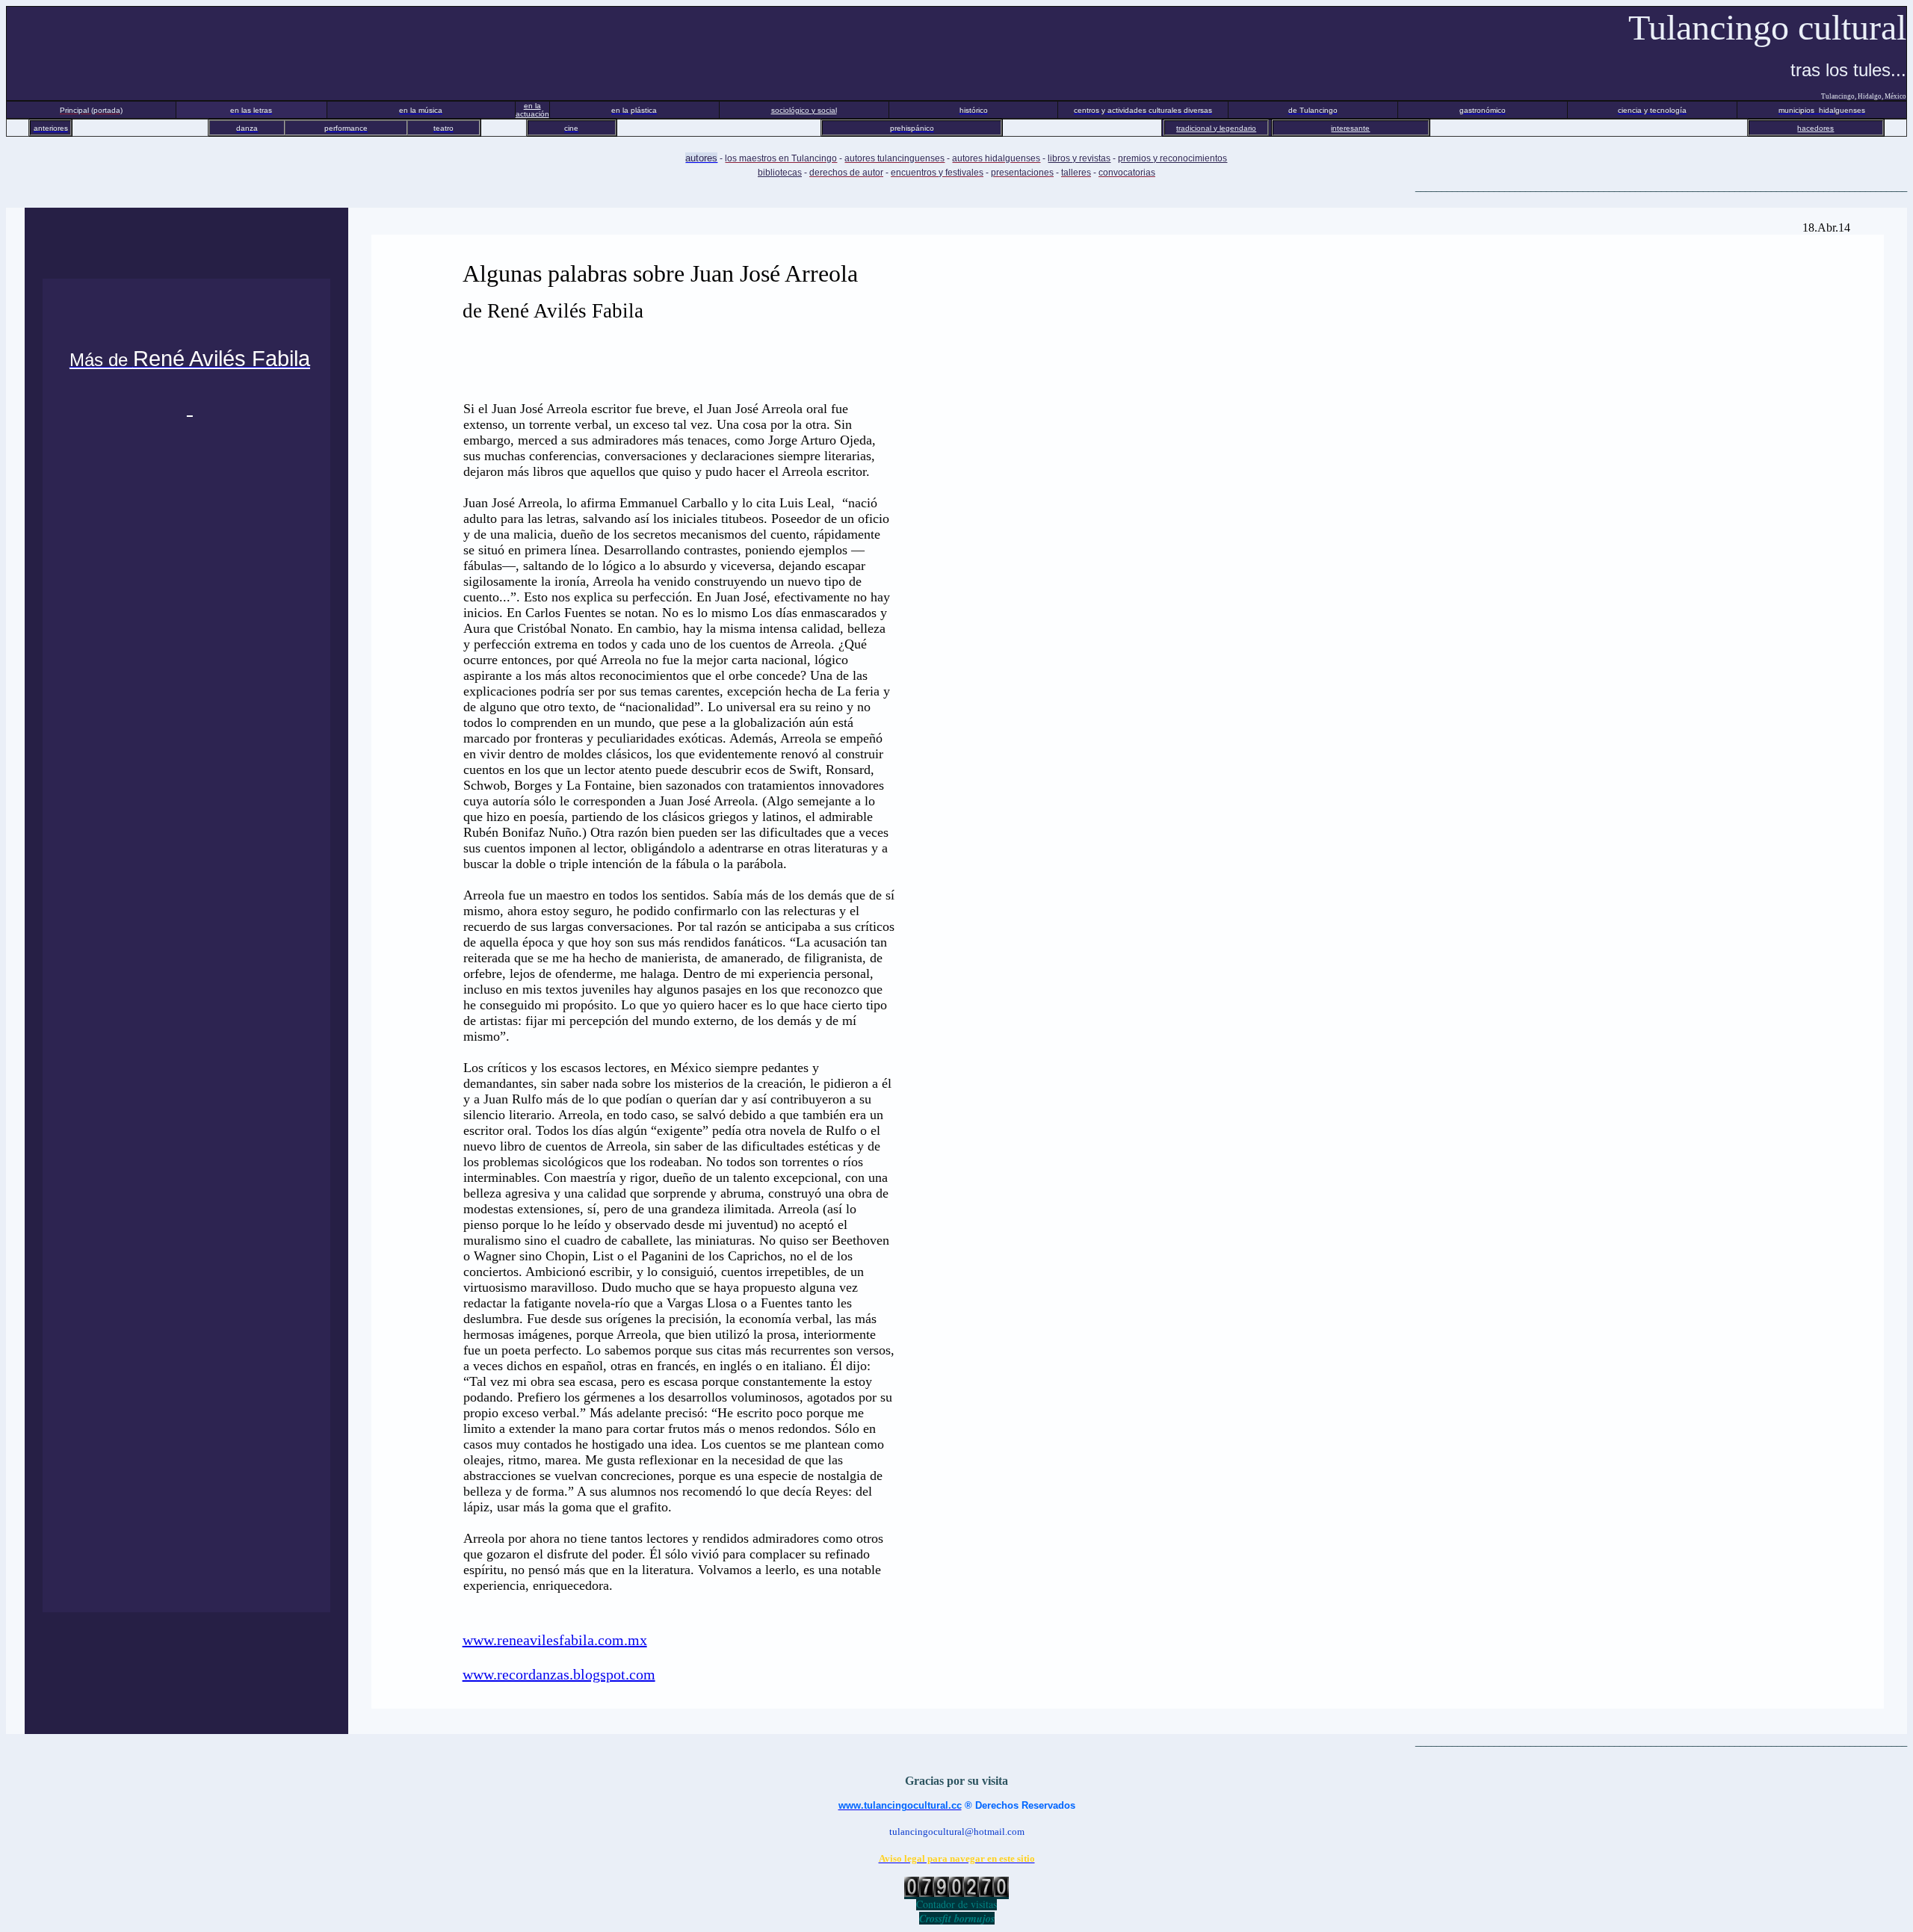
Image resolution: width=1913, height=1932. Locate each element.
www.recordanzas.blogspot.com (559, 1674)
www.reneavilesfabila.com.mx (555, 1640)
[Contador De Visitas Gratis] (956, 1893)
